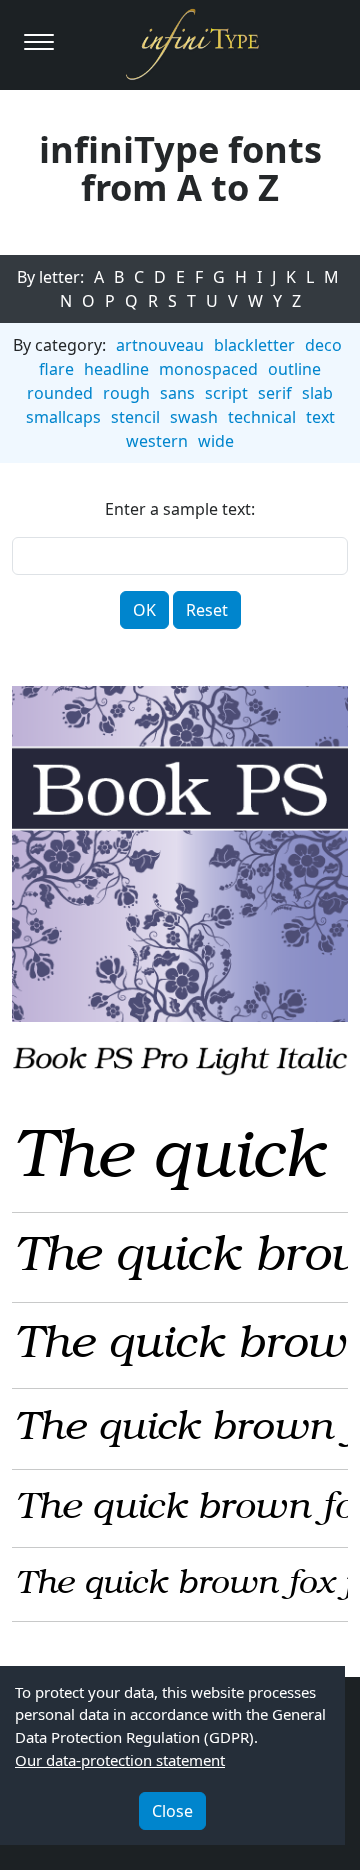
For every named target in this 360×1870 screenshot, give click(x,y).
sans (177, 393)
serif (275, 393)
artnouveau (160, 345)
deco (323, 345)
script (226, 393)
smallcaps (63, 417)
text (320, 417)
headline (116, 369)
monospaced (208, 369)
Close (172, 1811)
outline (294, 369)
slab (317, 393)
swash (194, 417)
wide (216, 441)
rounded (60, 393)
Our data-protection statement (120, 1760)
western (157, 441)
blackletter (254, 345)
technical (262, 417)
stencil (135, 417)
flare (56, 369)
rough (126, 393)
